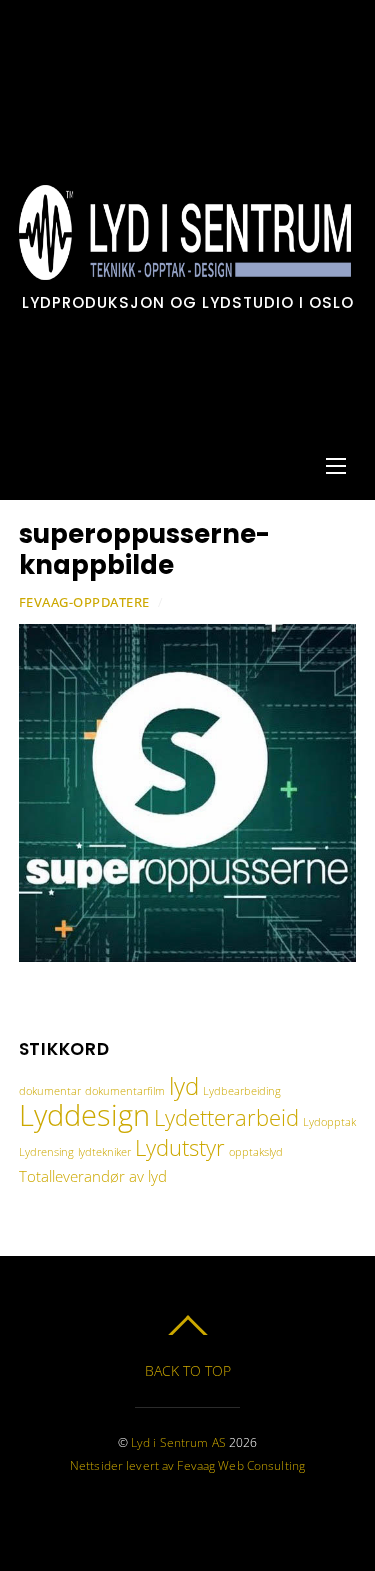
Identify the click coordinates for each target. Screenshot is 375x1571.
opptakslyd (256, 1152)
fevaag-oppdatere (84, 602)
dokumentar (50, 1091)
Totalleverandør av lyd (93, 1176)
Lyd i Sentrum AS (178, 1442)
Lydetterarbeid (226, 1117)
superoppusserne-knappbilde (144, 549)
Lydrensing (46, 1152)
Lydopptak (329, 1122)
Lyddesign (84, 1115)
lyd (184, 1086)
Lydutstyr (180, 1147)
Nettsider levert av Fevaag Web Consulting (187, 1465)
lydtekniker (104, 1152)
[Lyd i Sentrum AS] (185, 269)
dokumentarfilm (125, 1091)
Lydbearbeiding (242, 1091)
